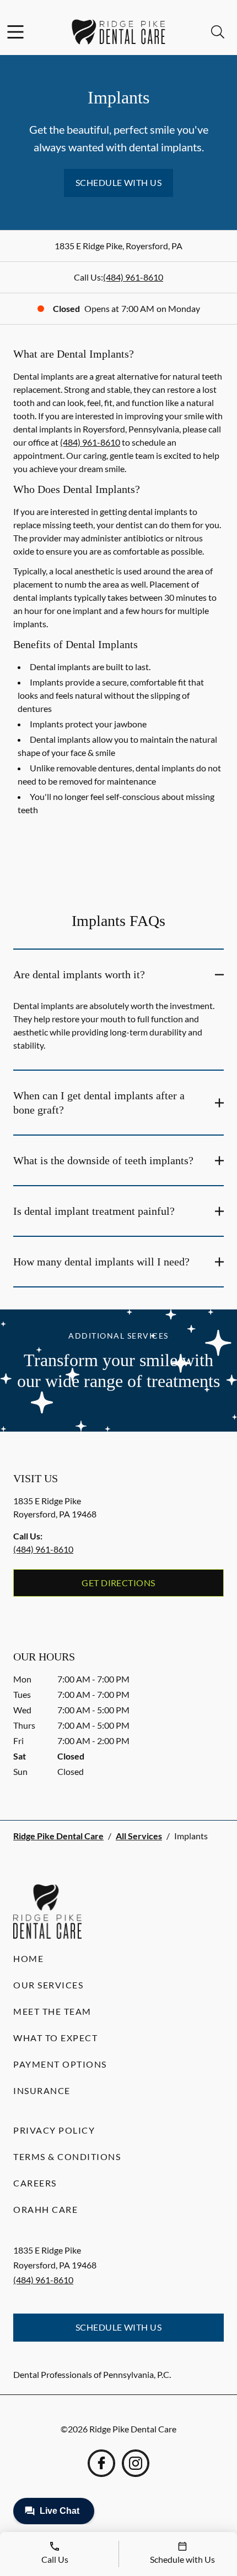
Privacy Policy (54, 2130)
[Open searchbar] (218, 32)
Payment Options (60, 2064)
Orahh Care (45, 2209)
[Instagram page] (136, 2463)
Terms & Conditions (67, 2156)
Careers (35, 2183)
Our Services (48, 1985)
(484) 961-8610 (133, 277)
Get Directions (118, 1583)
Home (28, 1958)
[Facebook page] (101, 2463)
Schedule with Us (119, 182)
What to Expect (55, 2038)
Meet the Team (52, 2011)
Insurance (42, 2090)
